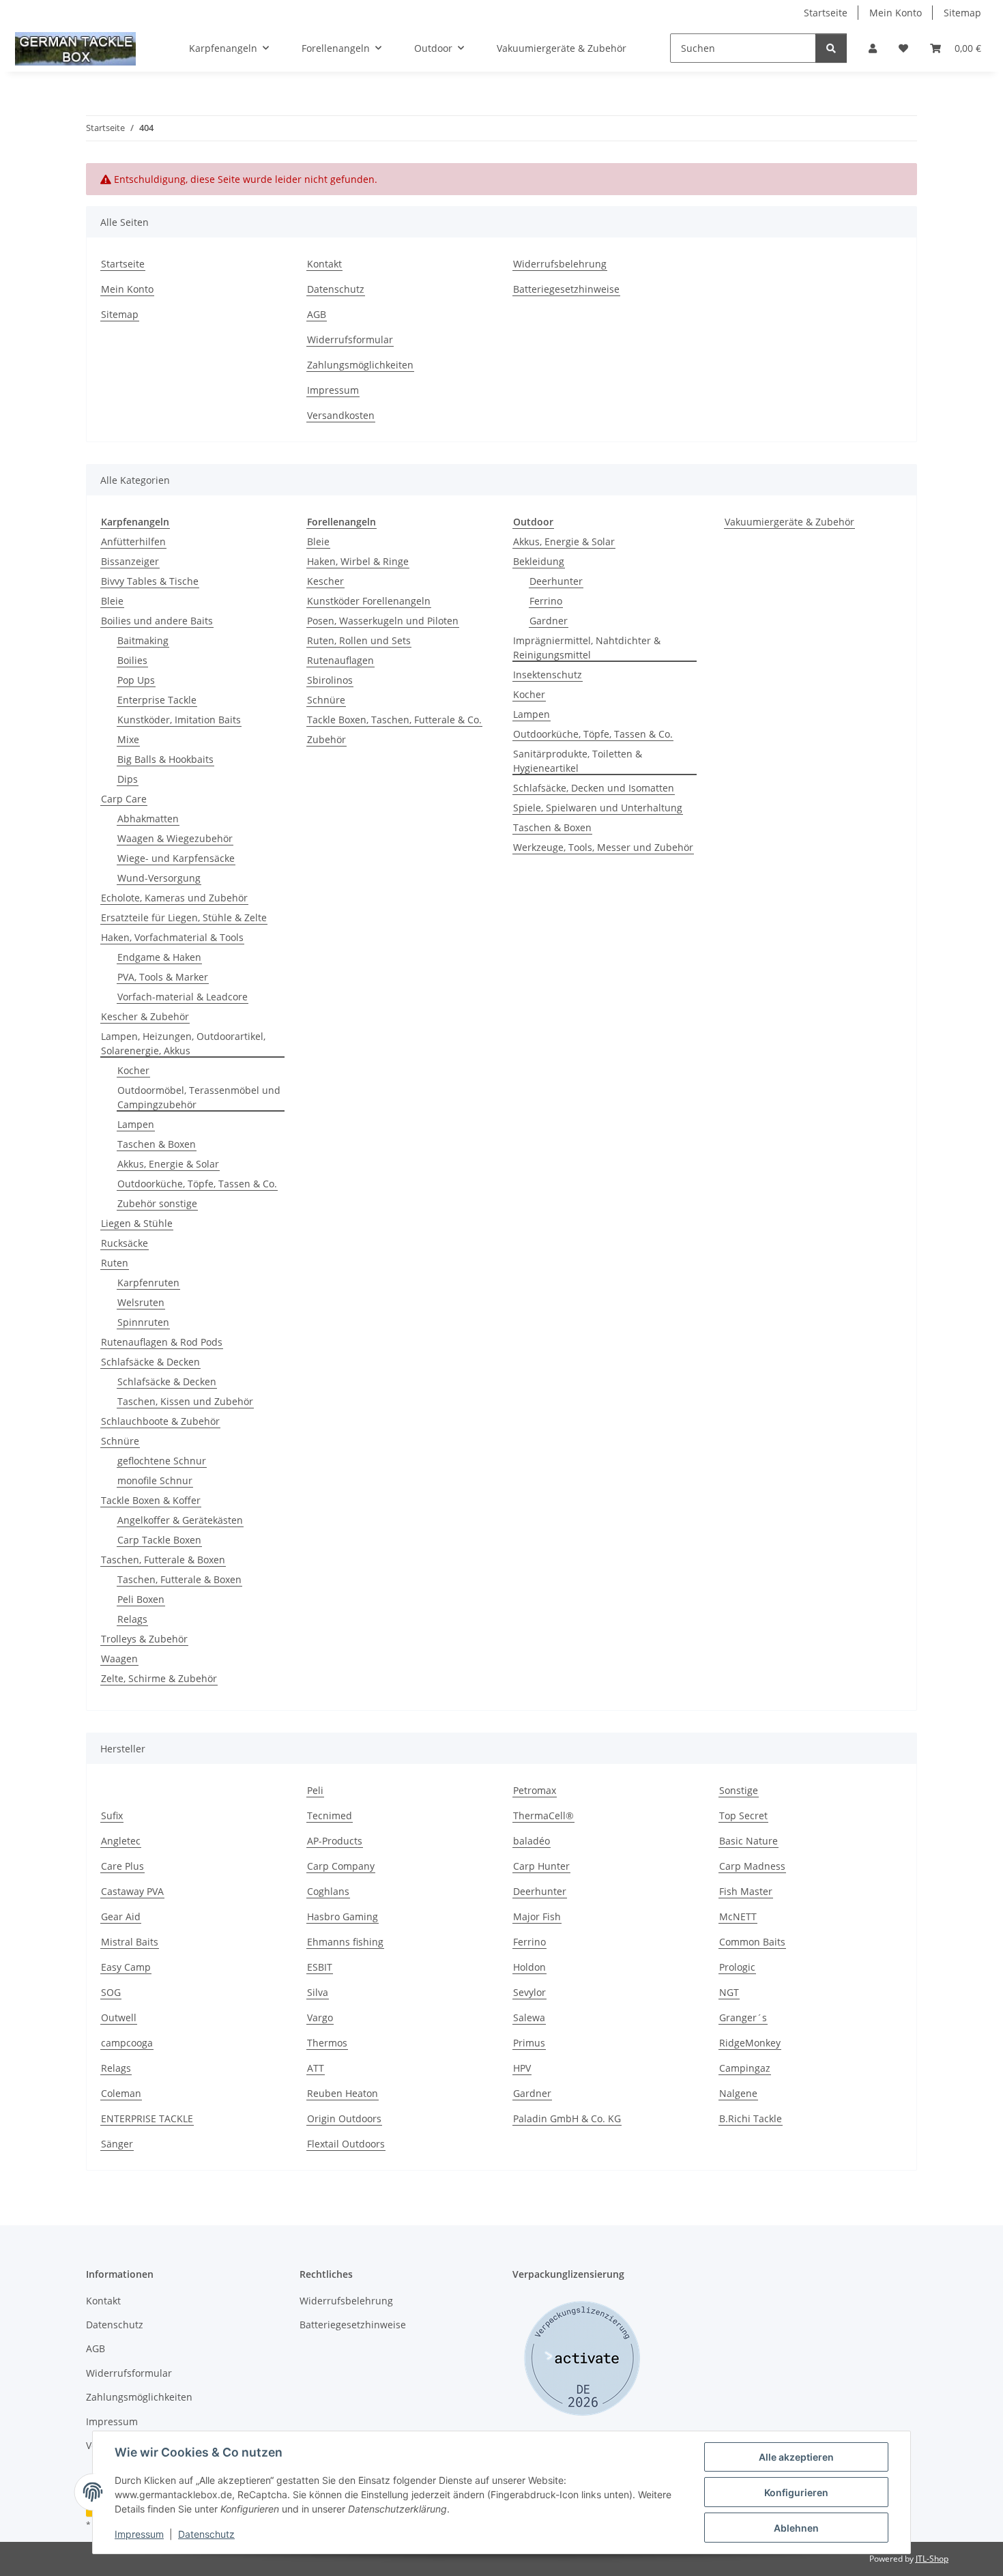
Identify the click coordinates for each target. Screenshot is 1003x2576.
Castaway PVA (132, 1891)
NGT (729, 1992)
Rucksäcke (125, 1243)
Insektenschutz (548, 675)
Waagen (119, 1659)
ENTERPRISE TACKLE (147, 2118)
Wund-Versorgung (159, 878)
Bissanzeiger (130, 561)
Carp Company (341, 1866)
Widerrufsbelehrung (560, 264)
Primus (529, 2043)
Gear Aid (121, 1916)
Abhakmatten (148, 819)
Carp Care (124, 799)
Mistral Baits (130, 1942)
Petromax (535, 1790)
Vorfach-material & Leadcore (183, 997)
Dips (128, 779)
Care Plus (122, 1866)
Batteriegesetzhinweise (566, 289)
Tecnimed (330, 1815)
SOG (111, 1992)
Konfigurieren (796, 2492)
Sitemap (962, 13)
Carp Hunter (541, 1866)
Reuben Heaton (343, 2093)
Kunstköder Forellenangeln (369, 601)
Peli (315, 1790)
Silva (318, 1992)
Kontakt (324, 264)
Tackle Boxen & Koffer (151, 1500)
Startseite (826, 13)
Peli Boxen (141, 1599)
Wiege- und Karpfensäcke (176, 858)
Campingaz (745, 2068)
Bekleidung (539, 561)
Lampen (136, 1124)
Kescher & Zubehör (145, 1016)
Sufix (112, 1815)
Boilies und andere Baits (157, 621)
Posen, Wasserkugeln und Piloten (383, 621)
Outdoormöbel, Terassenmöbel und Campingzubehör (199, 1097)
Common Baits (752, 1942)
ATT (316, 2068)
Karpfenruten (148, 1283)
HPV (522, 2068)
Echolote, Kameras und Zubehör (174, 898)
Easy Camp (126, 1967)
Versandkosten (341, 415)
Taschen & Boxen (157, 1144)
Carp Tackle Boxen (159, 1540)
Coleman (121, 2093)
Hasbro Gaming (343, 1916)
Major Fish (537, 1916)
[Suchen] (831, 48)
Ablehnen (796, 2528)
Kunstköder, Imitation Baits (179, 720)
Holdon (529, 1967)
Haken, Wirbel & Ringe (358, 561)
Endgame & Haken (159, 957)
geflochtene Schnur (162, 1461)
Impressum (139, 2534)
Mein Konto (896, 13)
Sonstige (739, 1790)
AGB (317, 314)
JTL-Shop (932, 2559)
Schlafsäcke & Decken (150, 1362)
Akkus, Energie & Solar (168, 1164)
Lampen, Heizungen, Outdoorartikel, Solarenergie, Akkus (183, 1043)
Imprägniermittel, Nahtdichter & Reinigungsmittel (587, 648)
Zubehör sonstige (157, 1203)
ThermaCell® (543, 1815)
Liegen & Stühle (137, 1223)
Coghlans (328, 1891)
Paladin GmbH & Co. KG (567, 2118)
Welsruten (141, 1302)
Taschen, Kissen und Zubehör (185, 1401)
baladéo (532, 1841)
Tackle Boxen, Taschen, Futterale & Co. (394, 720)
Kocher (133, 1070)
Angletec (121, 1841)
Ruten (115, 1263)
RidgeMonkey (750, 2043)
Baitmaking (143, 640)
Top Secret (743, 1815)
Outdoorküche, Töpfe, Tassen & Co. (197, 1184)
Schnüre (120, 1441)
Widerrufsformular (350, 339)
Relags (132, 1619)
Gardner (549, 621)
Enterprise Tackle (157, 700)
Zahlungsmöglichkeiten (360, 365)
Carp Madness (752, 1866)
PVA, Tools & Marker (163, 977)
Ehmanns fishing (345, 1942)
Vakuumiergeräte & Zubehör (789, 522)
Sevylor (529, 1992)
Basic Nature (748, 1841)
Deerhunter (556, 581)
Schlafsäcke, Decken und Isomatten (594, 788)
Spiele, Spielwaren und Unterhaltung (598, 808)
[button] (873, 48)
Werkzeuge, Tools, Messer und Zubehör (603, 847)
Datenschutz (206, 2534)
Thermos (327, 2043)
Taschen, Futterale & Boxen (163, 1560)
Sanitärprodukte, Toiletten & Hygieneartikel (578, 761)
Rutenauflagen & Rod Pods (162, 1342)
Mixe (128, 739)
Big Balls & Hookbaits (165, 759)
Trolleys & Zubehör (144, 1639)
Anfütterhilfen (133, 541)
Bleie (112, 601)
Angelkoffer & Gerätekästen (180, 1520)
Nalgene (738, 2093)
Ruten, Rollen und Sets (359, 640)
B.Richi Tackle (751, 2118)
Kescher (325, 581)
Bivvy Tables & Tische (150, 581)
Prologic (737, 1967)
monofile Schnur (155, 1480)
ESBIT (320, 1967)
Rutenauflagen (340, 660)
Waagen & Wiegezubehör (175, 838)
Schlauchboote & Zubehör (160, 1421)
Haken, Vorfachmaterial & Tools (172, 937)
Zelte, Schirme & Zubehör (159, 1678)
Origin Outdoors (344, 2118)
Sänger (117, 2144)
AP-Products (335, 1841)
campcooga (127, 2043)
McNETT (738, 1916)
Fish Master (746, 1891)
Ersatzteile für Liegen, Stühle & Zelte (184, 917)
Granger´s (743, 2017)
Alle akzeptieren (796, 2457)
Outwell (119, 2017)
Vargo (320, 2017)
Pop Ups (136, 680)
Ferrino (546, 601)
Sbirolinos (330, 680)
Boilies (132, 660)
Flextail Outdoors (346, 2144)
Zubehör (326, 739)
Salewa (529, 2017)
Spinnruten (143, 1322)
